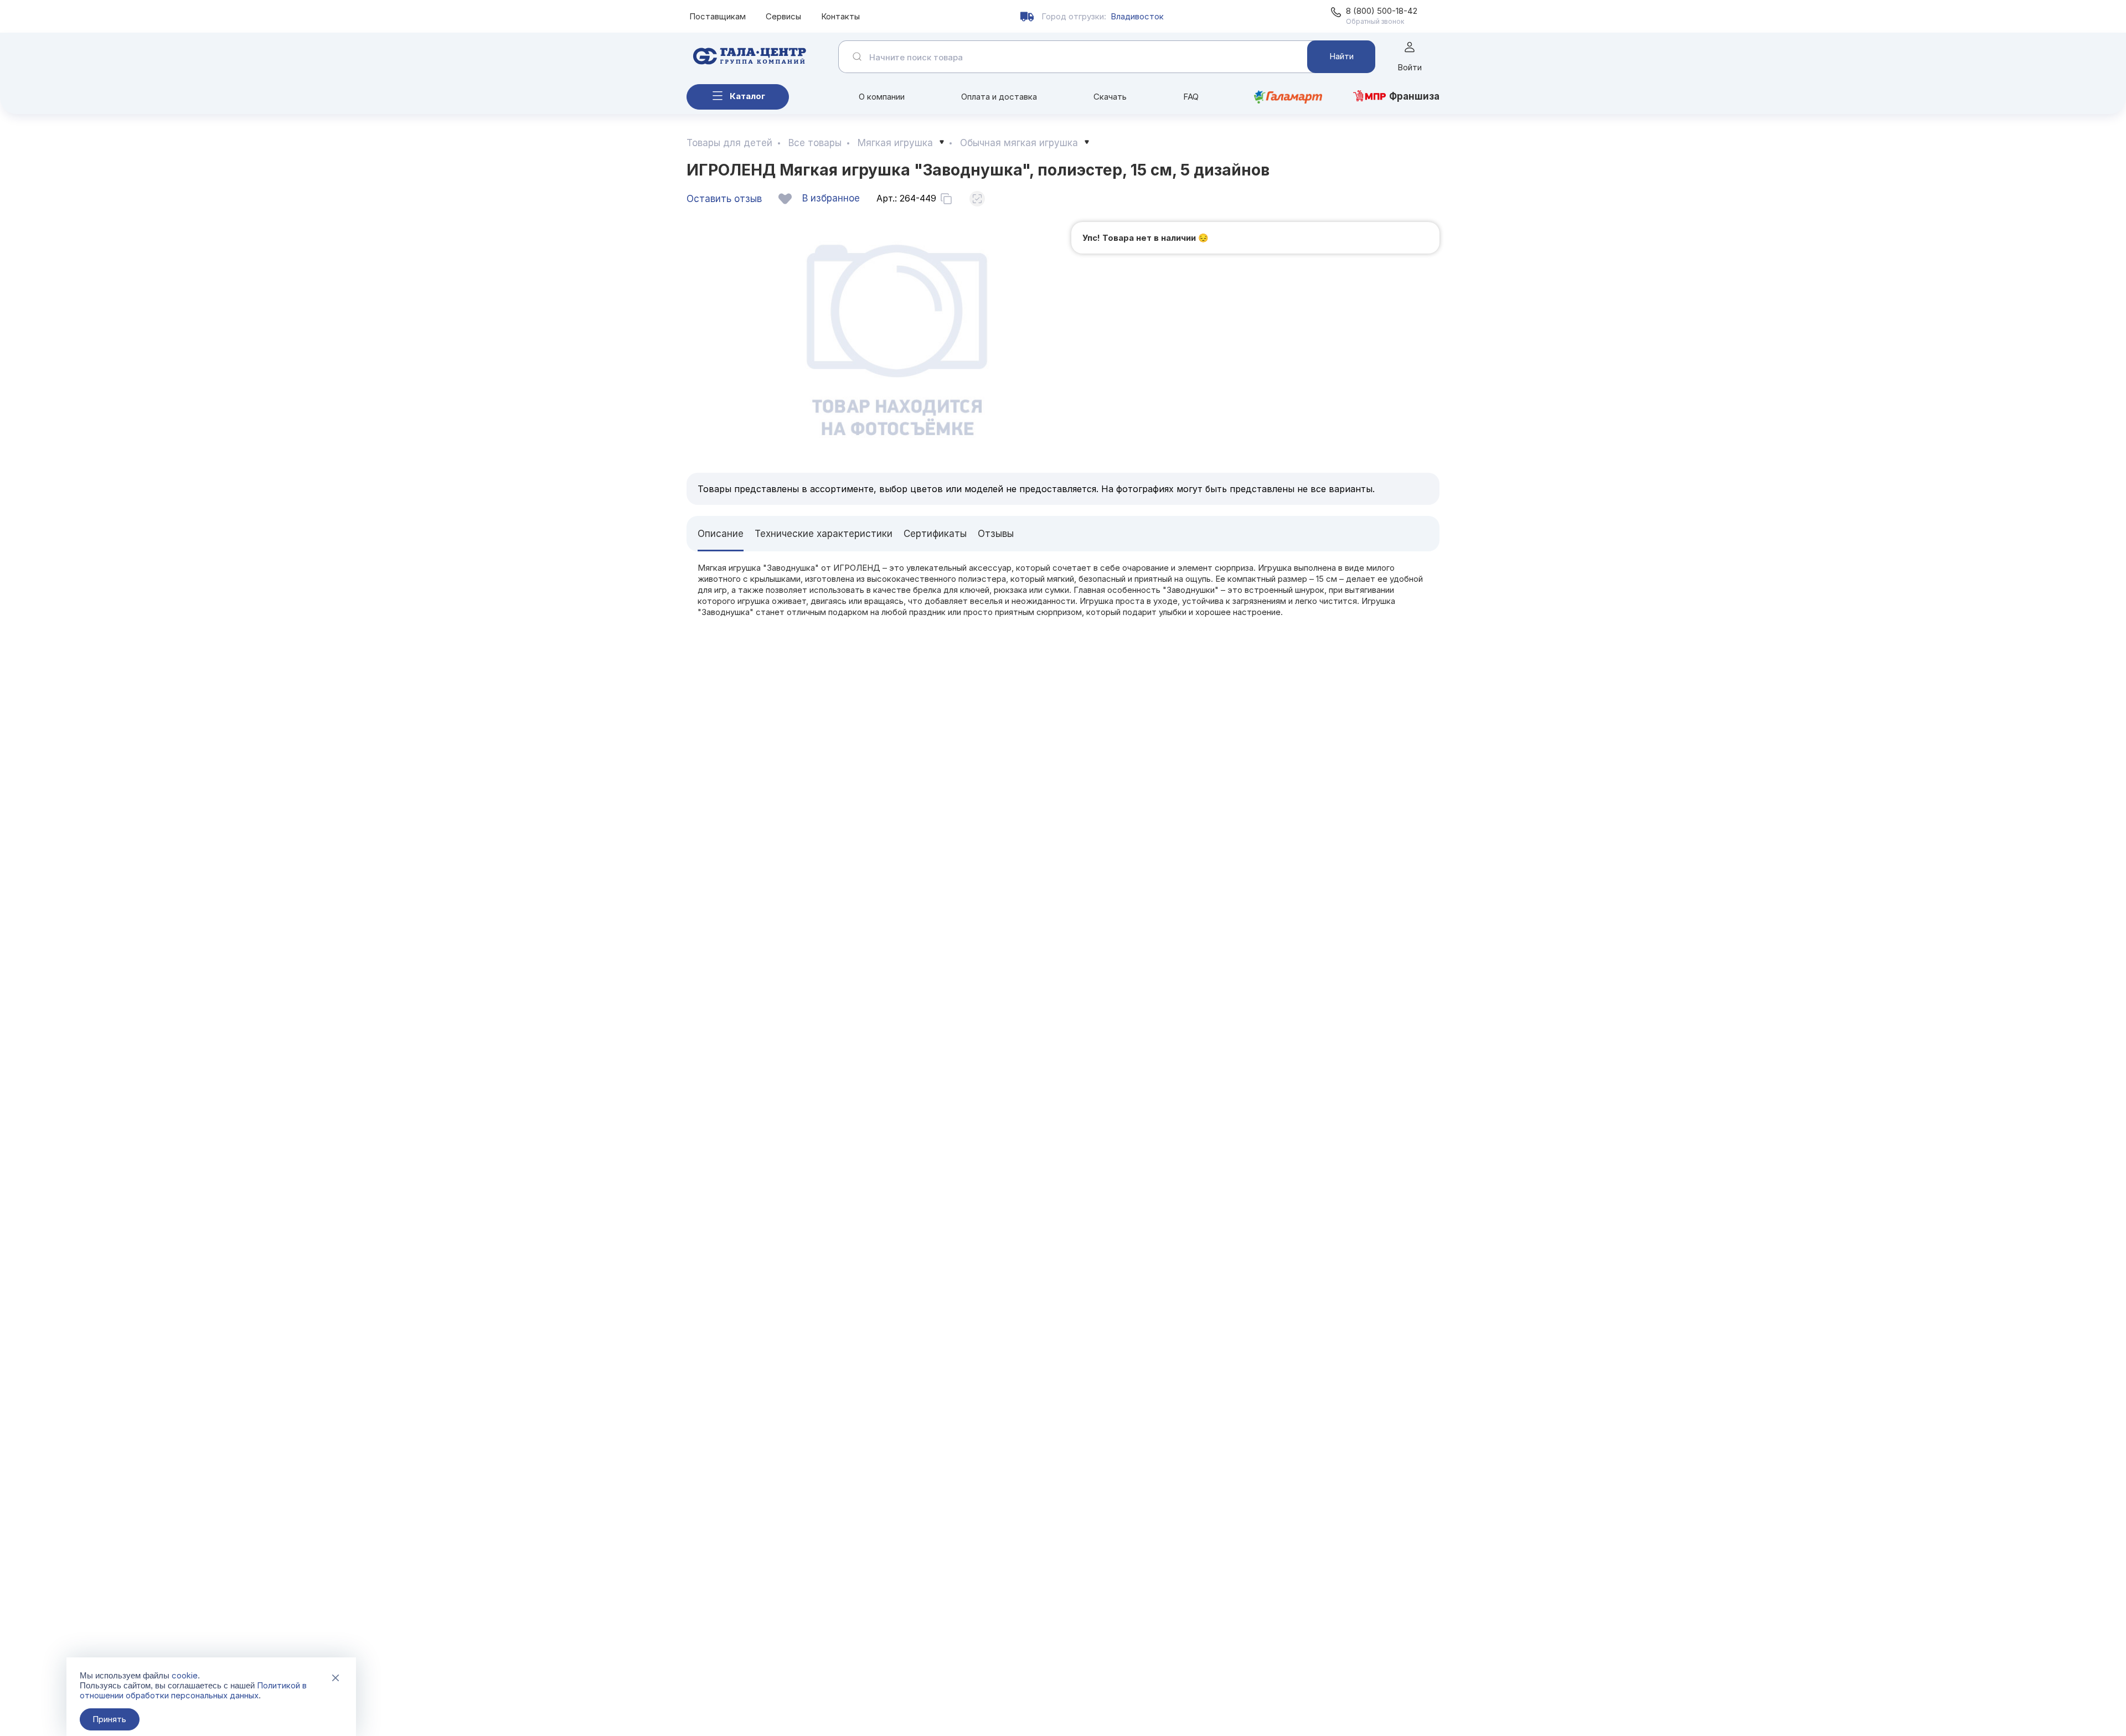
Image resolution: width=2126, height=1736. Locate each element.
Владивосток (1137, 16)
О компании (882, 97)
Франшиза (1414, 96)
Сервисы (783, 16)
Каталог (747, 96)
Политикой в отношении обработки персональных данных (193, 1690)
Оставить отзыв (724, 199)
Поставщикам (718, 16)
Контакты (840, 16)
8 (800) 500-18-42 (1382, 11)
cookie (185, 1675)
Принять (109, 1719)
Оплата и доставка (999, 97)
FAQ (1191, 97)
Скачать (1110, 97)
